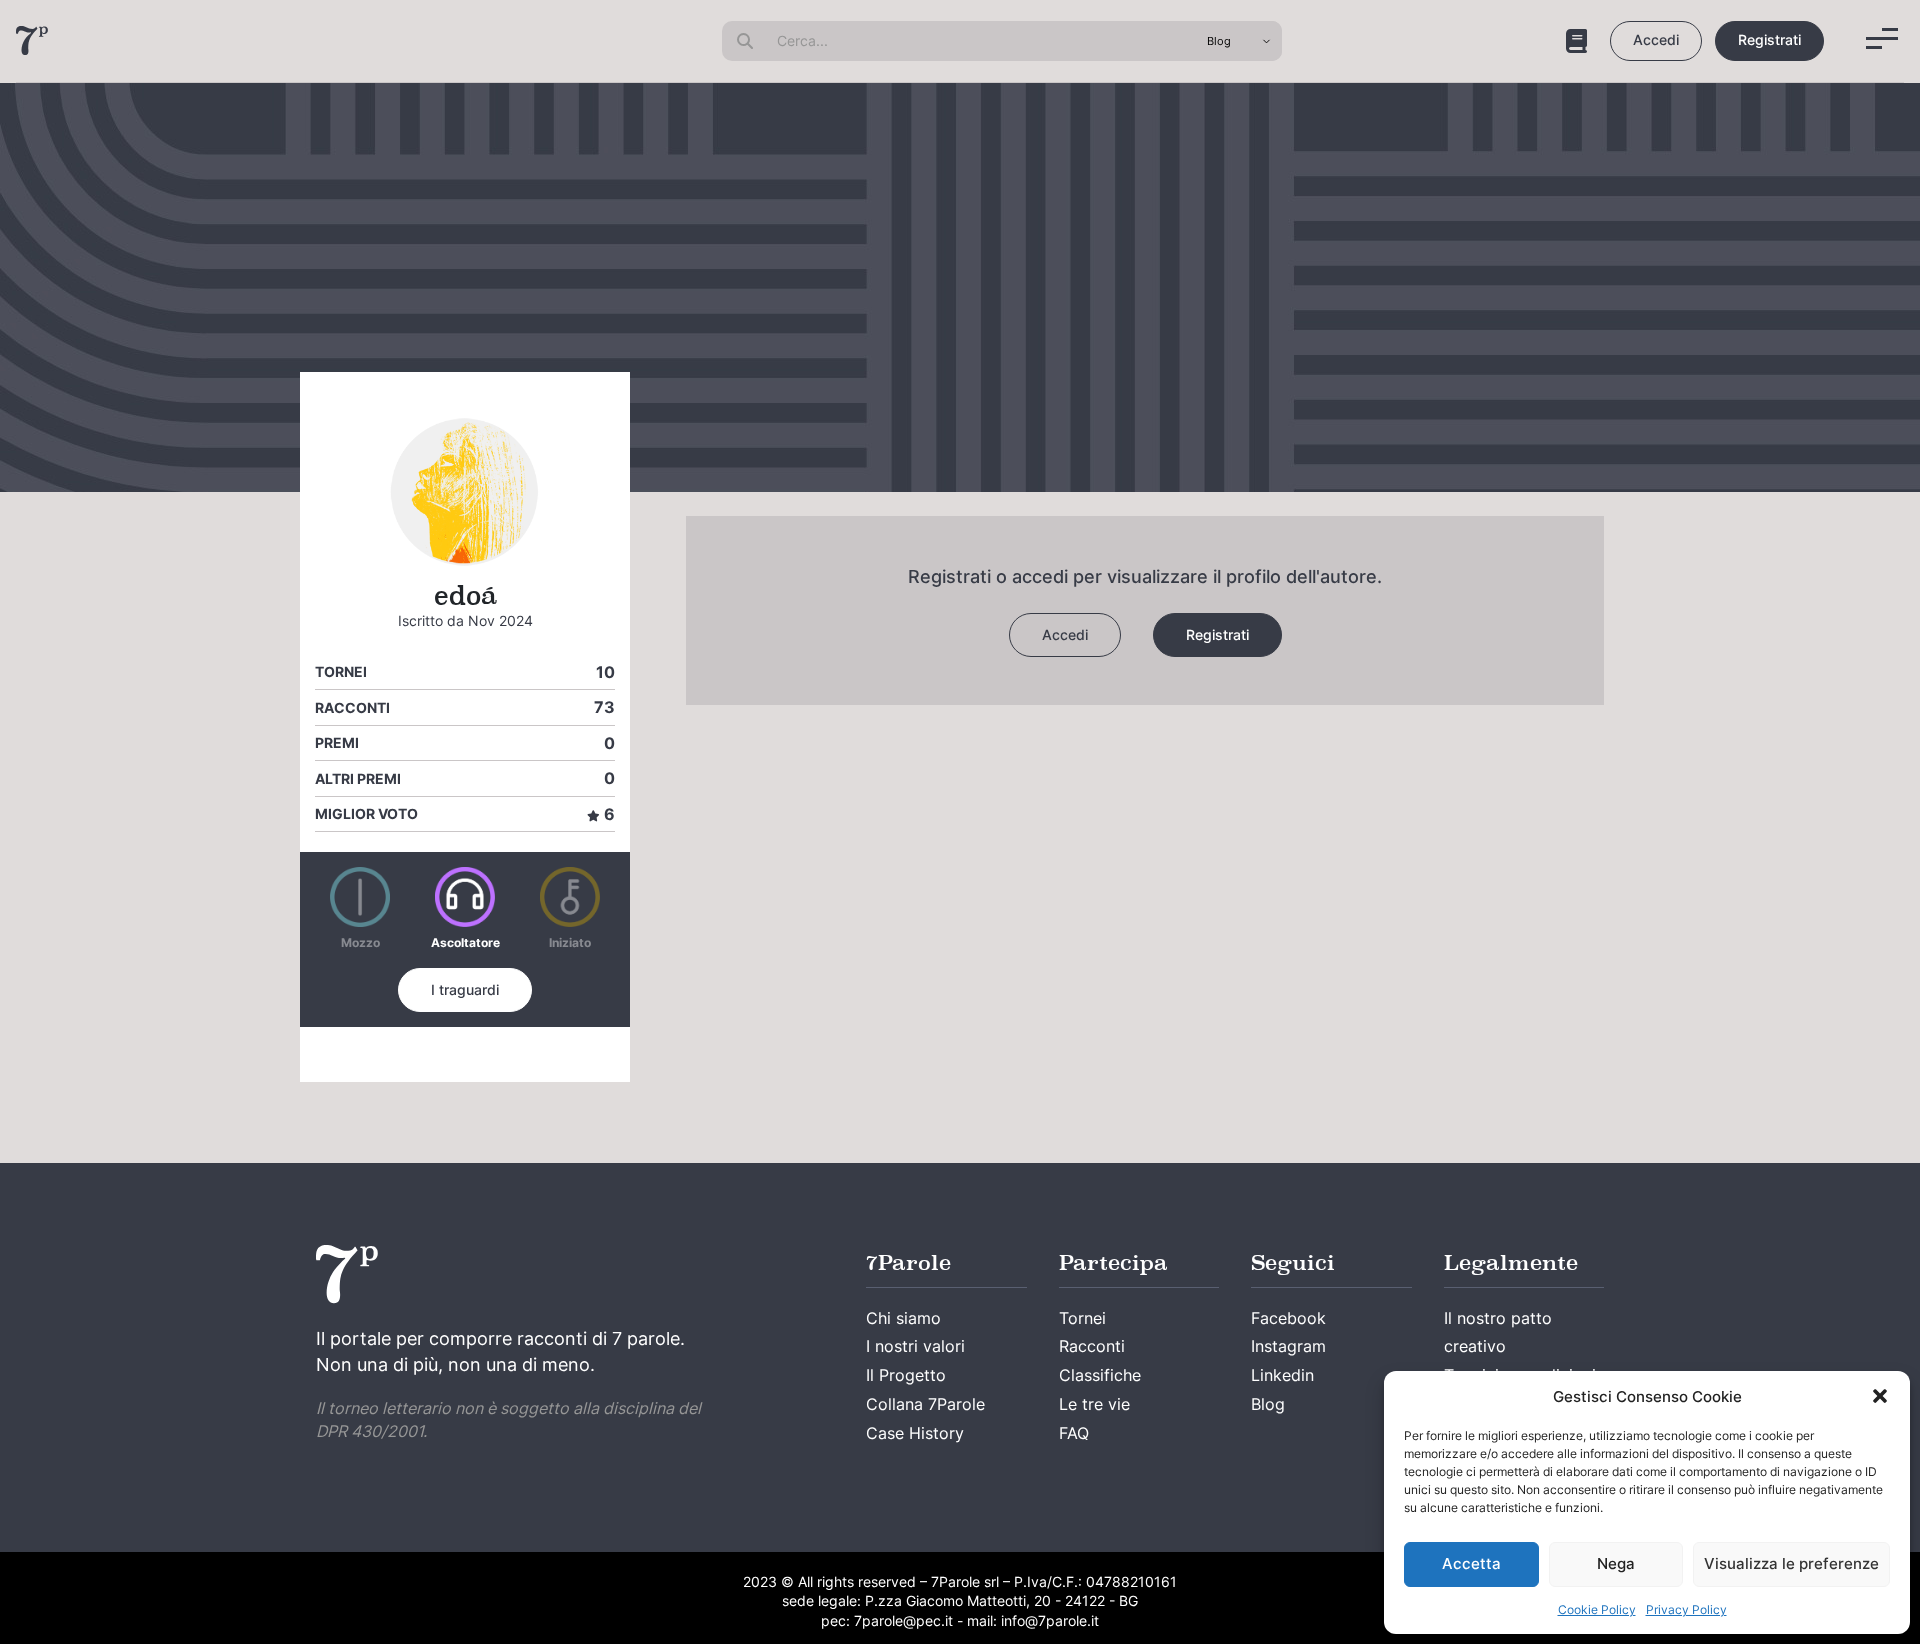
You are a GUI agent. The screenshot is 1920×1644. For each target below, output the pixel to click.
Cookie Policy (1597, 1609)
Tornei (341, 671)
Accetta (1471, 1563)
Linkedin (1282, 1375)
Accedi (1656, 39)
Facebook (1288, 1318)
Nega (1616, 1563)
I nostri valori (915, 1346)
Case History (915, 1433)
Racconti (352, 707)
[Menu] (1882, 38)
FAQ (1074, 1433)
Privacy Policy (1686, 1609)
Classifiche (1100, 1375)
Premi (337, 742)
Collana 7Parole (925, 1404)
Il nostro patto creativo (1498, 1332)
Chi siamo (903, 1318)
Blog (1268, 1404)
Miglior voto (366, 813)
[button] (1880, 1396)
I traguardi (465, 989)
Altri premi (358, 778)
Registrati (1769, 39)
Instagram (1288, 1346)
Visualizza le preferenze (1791, 1563)
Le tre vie (1094, 1404)
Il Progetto (906, 1375)
